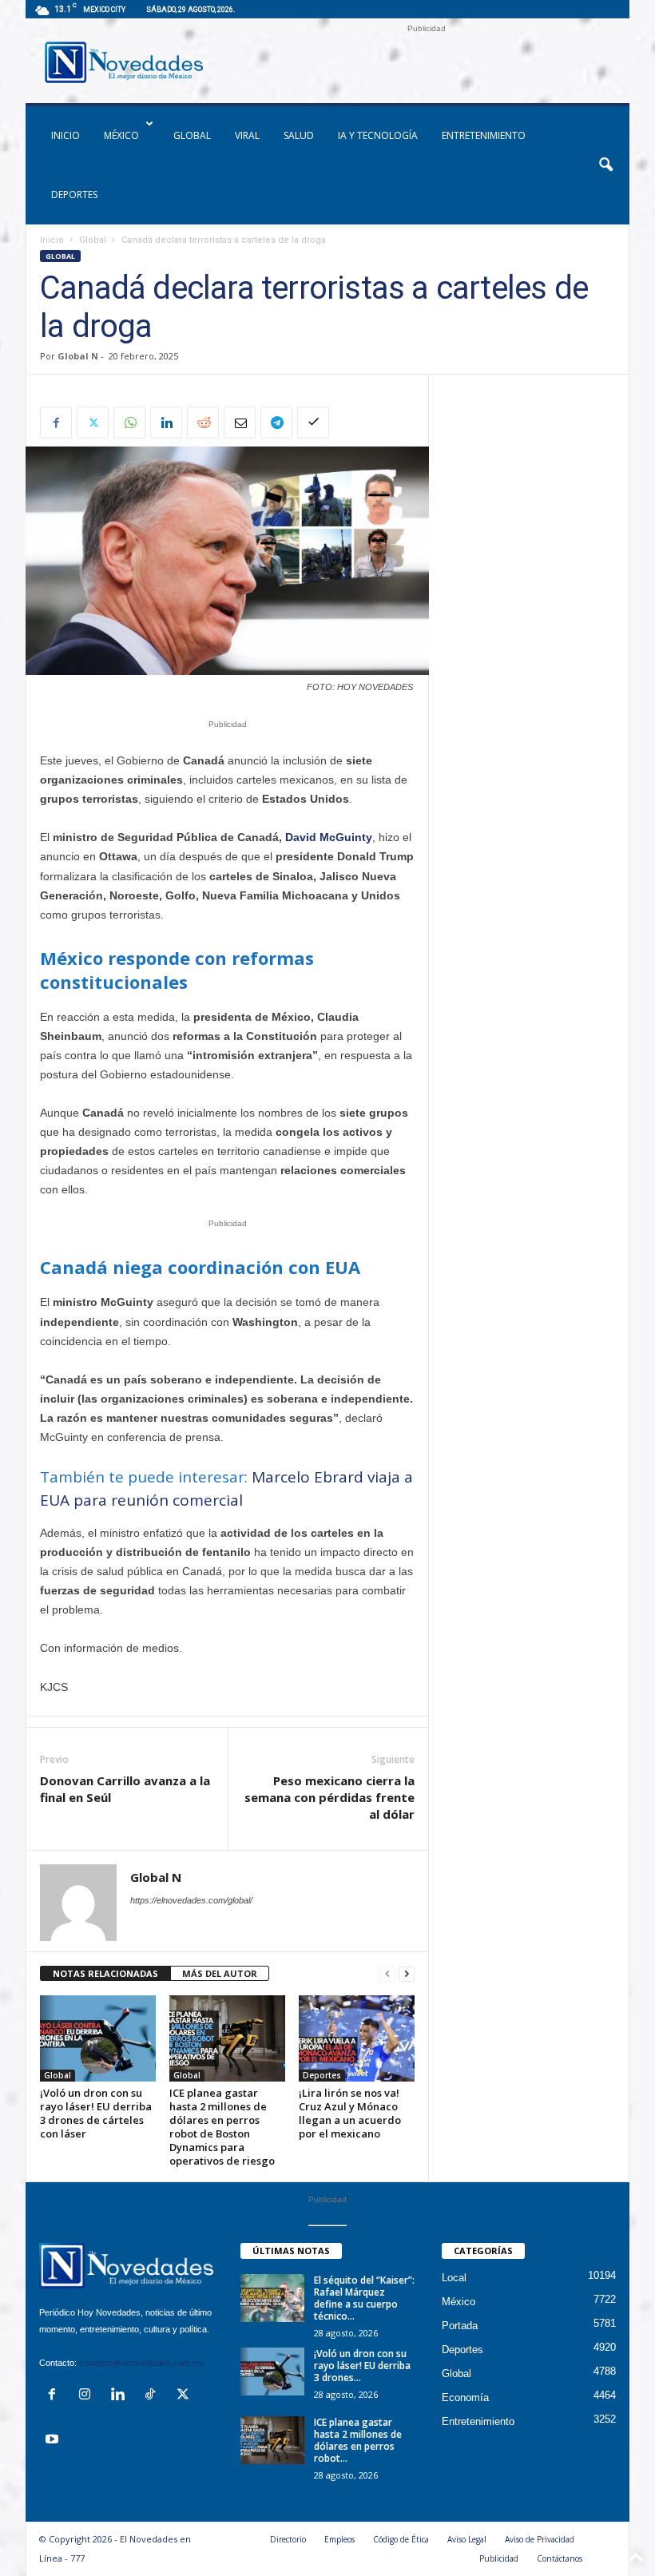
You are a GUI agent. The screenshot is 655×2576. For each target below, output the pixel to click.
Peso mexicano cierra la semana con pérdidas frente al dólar (329, 1797)
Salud (299, 135)
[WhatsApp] (129, 423)
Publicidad (499, 2558)
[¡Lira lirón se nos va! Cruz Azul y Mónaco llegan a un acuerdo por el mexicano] (357, 2038)
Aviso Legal (467, 2539)
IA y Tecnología (378, 135)
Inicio (52, 240)
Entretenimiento (484, 135)
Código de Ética (401, 2539)
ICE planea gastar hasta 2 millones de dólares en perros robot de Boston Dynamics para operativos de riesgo (222, 2127)
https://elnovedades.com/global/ (191, 1900)
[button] (605, 165)
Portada (460, 2326)
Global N (78, 356)
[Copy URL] (313, 423)
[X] (93, 423)
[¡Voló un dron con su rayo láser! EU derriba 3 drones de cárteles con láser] (98, 2038)
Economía (465, 2397)
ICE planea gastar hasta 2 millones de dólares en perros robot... (358, 2440)
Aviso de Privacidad (540, 2539)
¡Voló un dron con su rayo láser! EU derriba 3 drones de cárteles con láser (96, 2113)
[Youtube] (54, 2441)
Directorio (288, 2539)
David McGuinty (329, 837)
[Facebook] (56, 423)
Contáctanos (560, 2558)
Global (192, 135)
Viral (247, 135)
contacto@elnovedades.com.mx (142, 2363)
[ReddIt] (203, 423)
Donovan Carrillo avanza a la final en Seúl (125, 1789)
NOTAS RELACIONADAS (105, 1973)
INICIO (65, 135)
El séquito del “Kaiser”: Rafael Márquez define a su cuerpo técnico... (364, 2298)
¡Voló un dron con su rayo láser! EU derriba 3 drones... (362, 2366)
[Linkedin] (166, 423)
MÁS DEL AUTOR (220, 1973)
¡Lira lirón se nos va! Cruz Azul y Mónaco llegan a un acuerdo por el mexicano (350, 2113)
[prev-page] (387, 1974)
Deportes (74, 194)
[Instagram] (88, 2396)
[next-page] (407, 1974)
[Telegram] (276, 423)
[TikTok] (154, 2396)
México (121, 135)
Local (454, 2278)
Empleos (339, 2539)
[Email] (240, 423)
